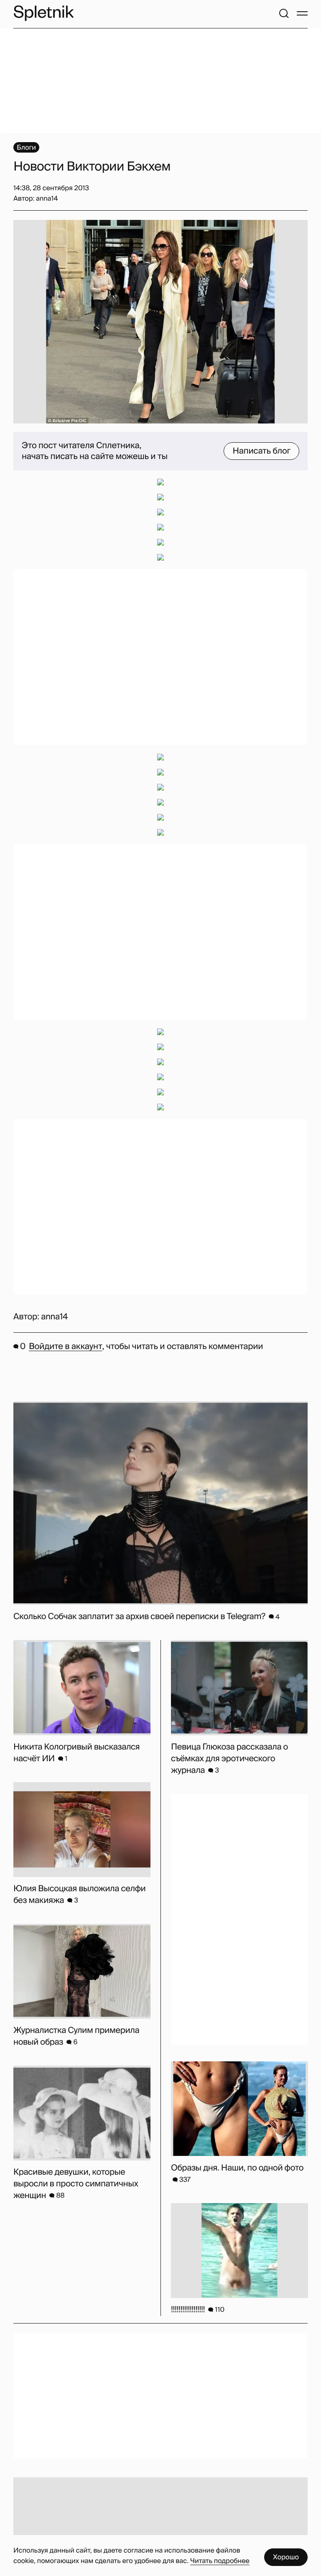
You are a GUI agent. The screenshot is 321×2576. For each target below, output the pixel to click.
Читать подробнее (220, 2561)
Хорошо (286, 2557)
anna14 (54, 1317)
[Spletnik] (43, 13)
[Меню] (302, 13)
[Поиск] (284, 13)
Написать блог (261, 451)
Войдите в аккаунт (65, 1347)
